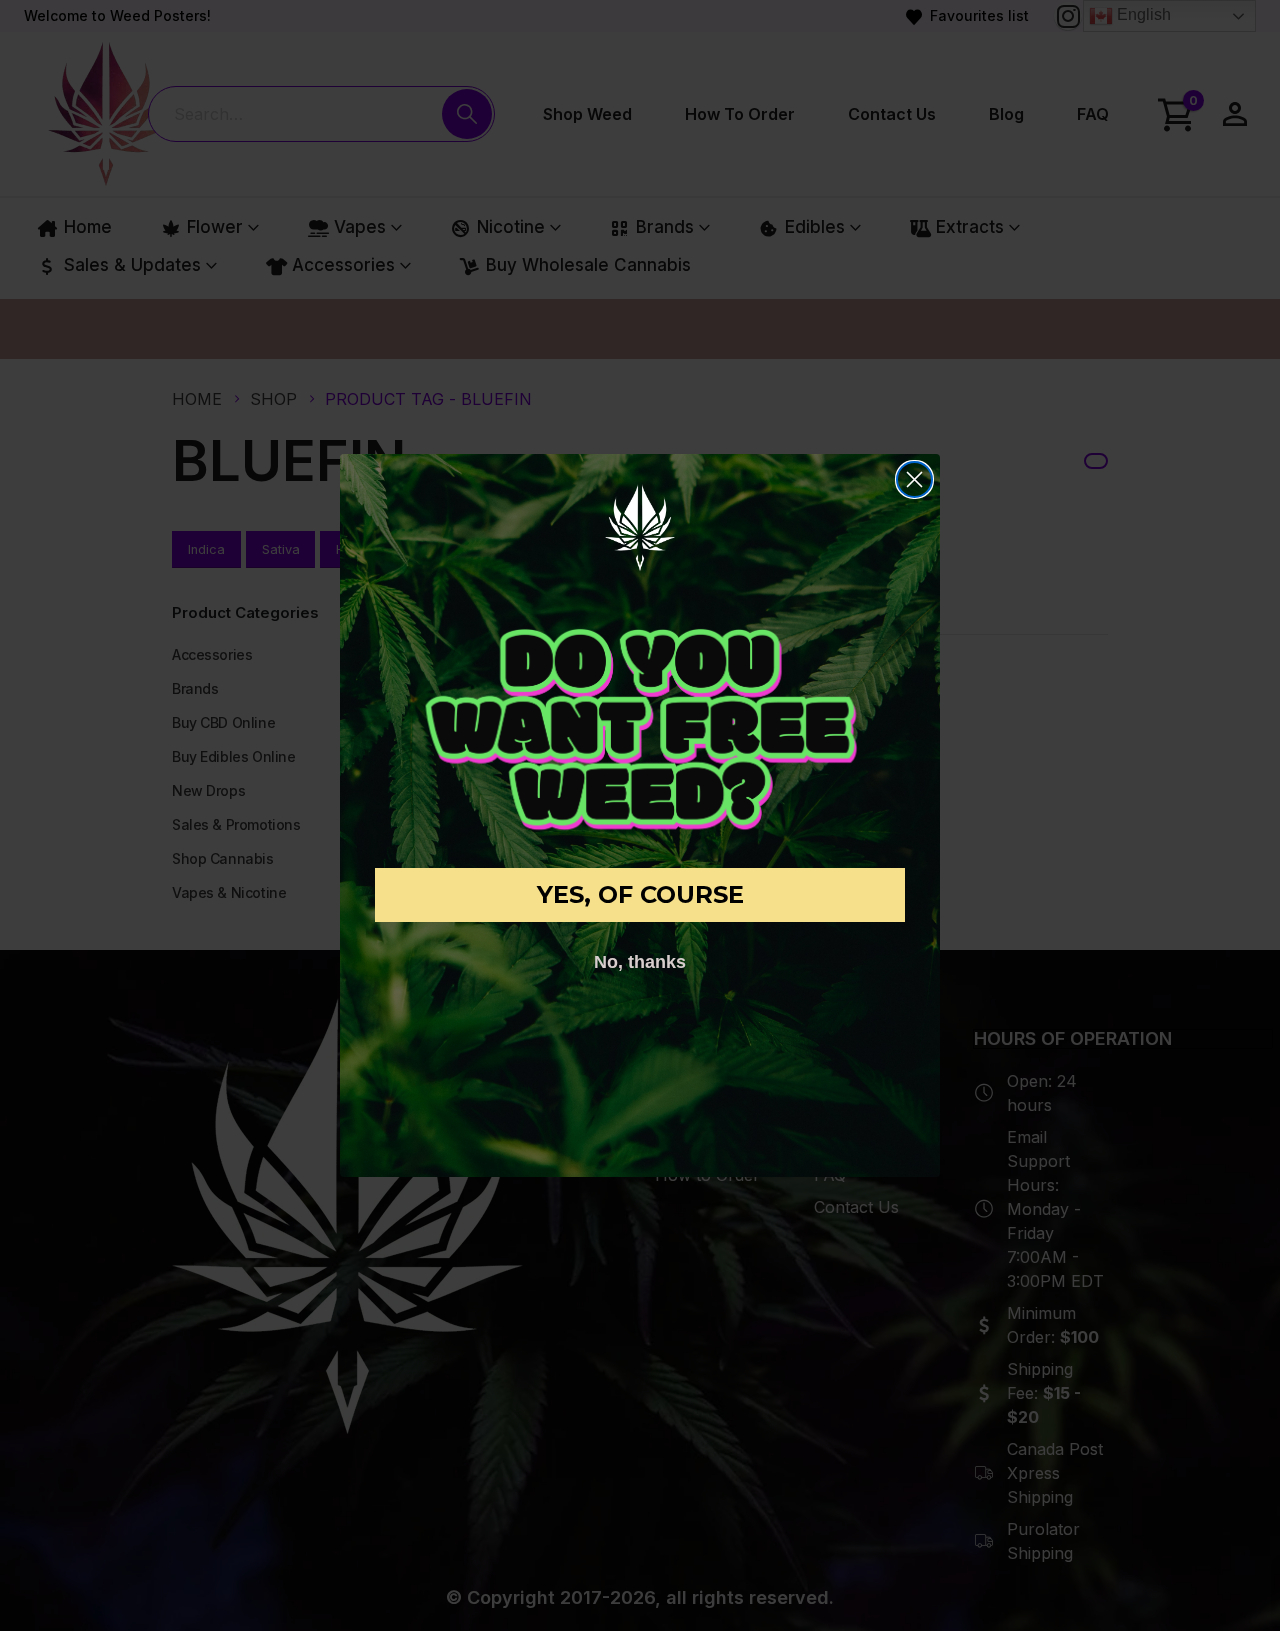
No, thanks (640, 962)
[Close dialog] (914, 479)
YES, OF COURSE (640, 894)
